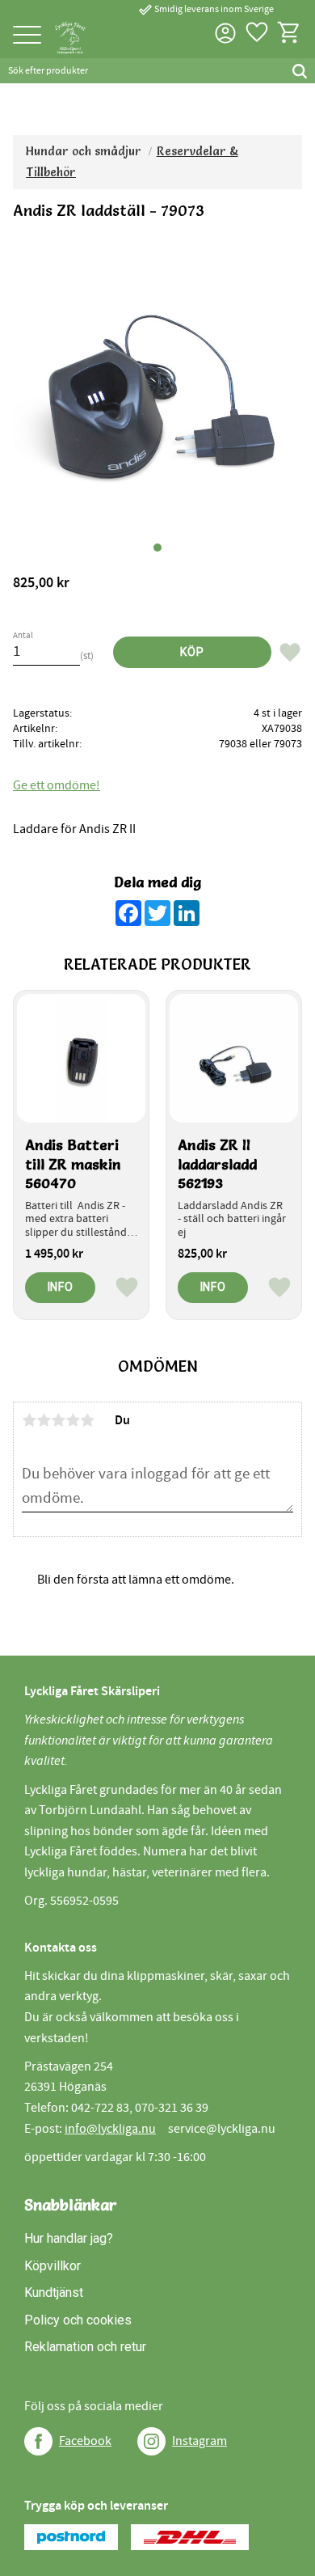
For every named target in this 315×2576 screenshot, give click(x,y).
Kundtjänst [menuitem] (54, 2293)
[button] (27, 36)
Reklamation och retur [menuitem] (85, 2347)
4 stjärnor (73, 1420)
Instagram (199, 2441)
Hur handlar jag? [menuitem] (69, 2238)
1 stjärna (29, 1420)
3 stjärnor (58, 1420)
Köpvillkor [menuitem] (52, 2266)
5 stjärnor (87, 1420)
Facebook (85, 2441)
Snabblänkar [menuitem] (71, 2205)
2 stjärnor (44, 1420)
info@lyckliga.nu (110, 2129)
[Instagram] (151, 2441)
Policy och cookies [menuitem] (78, 2320)
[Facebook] (38, 2441)
